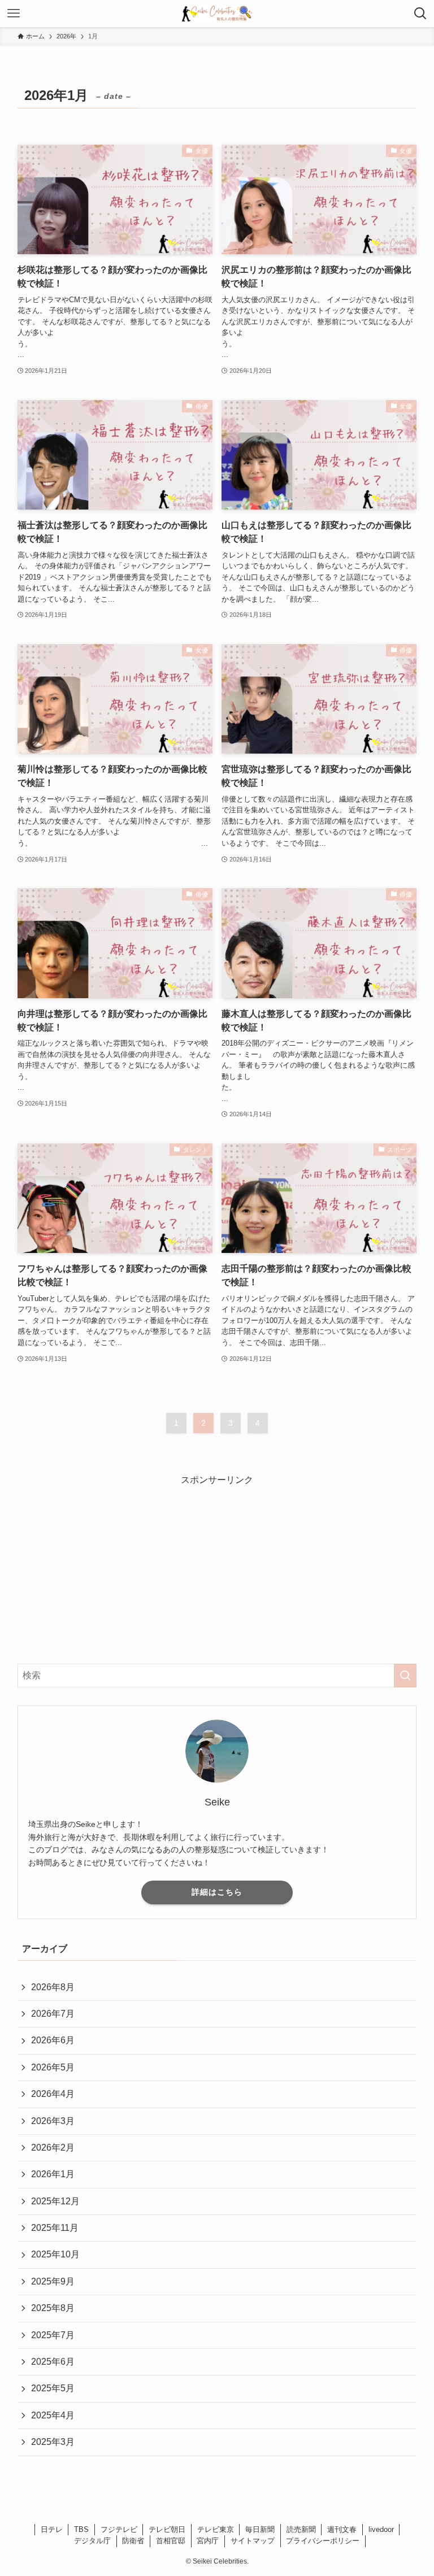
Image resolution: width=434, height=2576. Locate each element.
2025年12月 (55, 2201)
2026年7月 (53, 2014)
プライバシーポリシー (323, 2541)
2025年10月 (55, 2254)
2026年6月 (53, 2040)
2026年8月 (53, 1987)
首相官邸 (171, 2541)
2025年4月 (53, 2415)
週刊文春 (342, 2529)
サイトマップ (253, 2541)
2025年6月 (53, 2362)
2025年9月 (53, 2281)
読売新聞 (301, 2529)
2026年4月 (53, 2094)
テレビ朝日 (167, 2529)
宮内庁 (208, 2541)
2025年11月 (55, 2228)
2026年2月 (53, 2148)
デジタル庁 (92, 2541)
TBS (81, 2529)
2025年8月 (53, 2308)
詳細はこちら (217, 1892)
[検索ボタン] (420, 14)
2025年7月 (53, 2335)
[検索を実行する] (405, 1676)
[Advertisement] (217, 1567)
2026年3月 (53, 2121)
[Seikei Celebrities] (217, 14)
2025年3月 (53, 2442)
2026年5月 (53, 2067)
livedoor (381, 2529)
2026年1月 (53, 2174)
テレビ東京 (216, 2529)
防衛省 (133, 2541)
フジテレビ (119, 2529)
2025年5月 (53, 2388)
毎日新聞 (260, 2529)
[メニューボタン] (14, 14)
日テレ (52, 2529)
